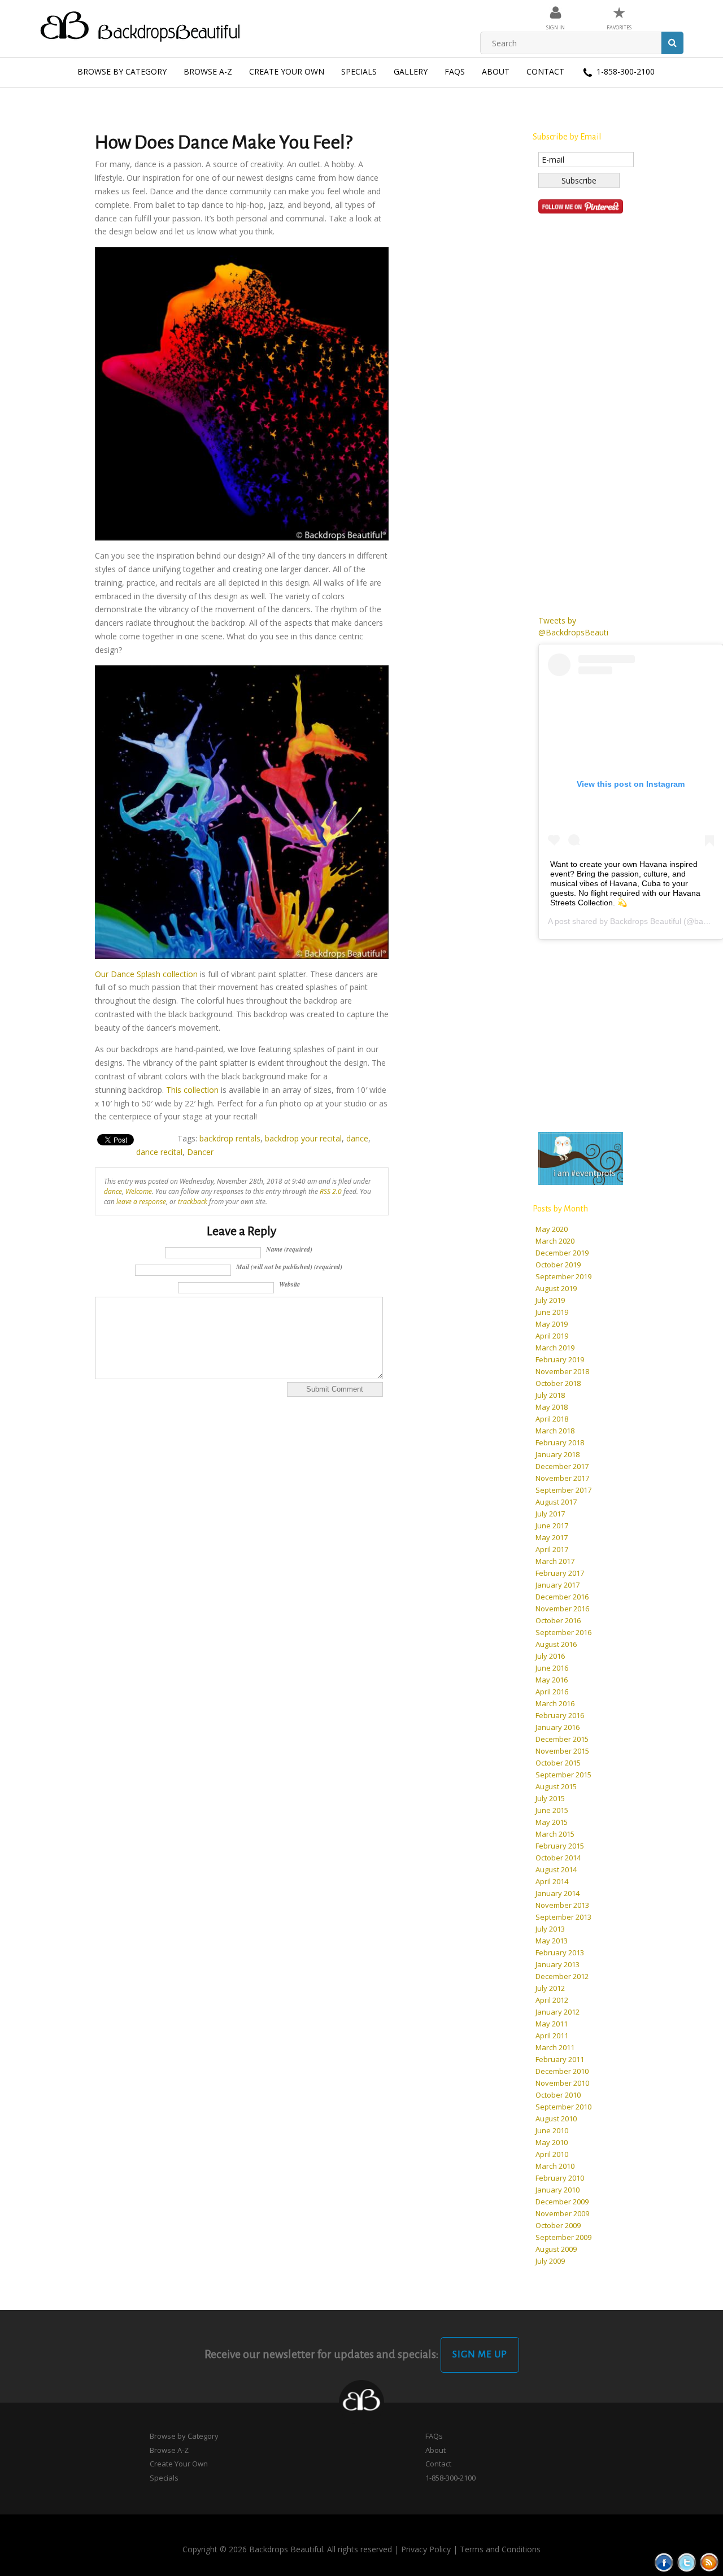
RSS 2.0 (331, 1191)
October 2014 (558, 1858)
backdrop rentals (230, 1138)
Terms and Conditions (500, 2549)
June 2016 (552, 1668)
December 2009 (562, 2202)
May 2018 (552, 1407)
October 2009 (558, 2225)
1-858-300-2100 (624, 71)
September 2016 (563, 1632)
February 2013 (560, 1952)
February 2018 (560, 1442)
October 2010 (558, 2095)
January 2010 (558, 2190)
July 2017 (550, 1514)
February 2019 (560, 1359)
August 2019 (556, 1288)
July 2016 (550, 1656)
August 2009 (556, 2249)
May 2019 (552, 1324)
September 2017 (563, 1490)
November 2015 (562, 1751)
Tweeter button (687, 2562)
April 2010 (552, 2154)
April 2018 (552, 1419)
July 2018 (550, 1395)
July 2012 (550, 1988)
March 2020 (555, 1241)
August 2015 (556, 1786)
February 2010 (560, 2178)
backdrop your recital (303, 1138)
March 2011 (555, 2047)
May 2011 (552, 2024)
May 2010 (552, 2142)
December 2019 (562, 1253)
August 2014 (556, 1869)
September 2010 (563, 2107)
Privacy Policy (426, 2549)
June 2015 (552, 1810)
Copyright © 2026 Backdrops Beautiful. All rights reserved (287, 2549)
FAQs (455, 71)
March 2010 (555, 2166)
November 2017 (562, 1478)
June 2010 (552, 2130)
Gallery (411, 71)
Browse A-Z (208, 71)
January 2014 (558, 1893)
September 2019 (563, 1276)
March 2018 (555, 1431)
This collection (192, 1090)
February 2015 (560, 1846)
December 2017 (562, 1466)
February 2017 (560, 1573)
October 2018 (558, 1383)
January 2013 (558, 1964)
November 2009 (562, 2213)
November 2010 (562, 2083)
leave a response (141, 1201)
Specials (359, 71)
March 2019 (555, 1348)
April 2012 (552, 2000)
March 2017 (555, 1561)
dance (357, 1138)
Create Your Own (287, 71)
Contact (545, 71)
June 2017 (552, 1525)
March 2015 (555, 1834)
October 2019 (558, 1265)
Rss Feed (709, 2562)
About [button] (496, 71)
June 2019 (552, 1312)
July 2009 (550, 2261)
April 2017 (552, 1549)
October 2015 (558, 1763)
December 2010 (562, 2071)
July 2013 (550, 1929)
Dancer (200, 1152)
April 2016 (552, 1692)
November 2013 (562, 1905)
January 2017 (558, 1585)
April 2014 (552, 1881)
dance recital (159, 1152)
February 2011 (560, 2059)
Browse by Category (122, 71)
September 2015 (563, 1775)
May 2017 (552, 1537)
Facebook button (664, 2562)
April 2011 (552, 2035)
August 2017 (556, 1502)
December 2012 (562, 1976)
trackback (193, 1201)
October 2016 (558, 1620)
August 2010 (556, 2119)
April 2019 (552, 1336)
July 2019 (550, 1300)
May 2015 (552, 1822)
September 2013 (563, 1917)
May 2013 (552, 1941)
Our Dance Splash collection (146, 974)
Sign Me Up (480, 2355)
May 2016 (552, 1680)
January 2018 (558, 1454)
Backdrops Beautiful (646, 921)
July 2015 (550, 1798)
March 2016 (555, 1703)
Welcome (139, 1191)
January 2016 (558, 1727)
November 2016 (562, 1609)
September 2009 (563, 2237)
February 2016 (560, 1715)
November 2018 (562, 1371)
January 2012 (558, 2012)
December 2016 (562, 1597)
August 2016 (556, 1644)
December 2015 (562, 1739)
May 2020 (552, 1229)
